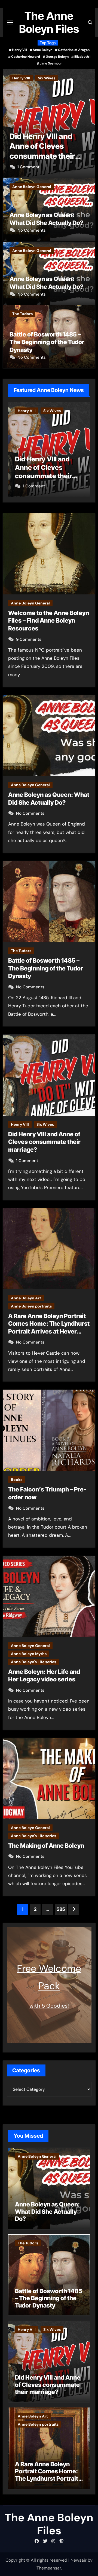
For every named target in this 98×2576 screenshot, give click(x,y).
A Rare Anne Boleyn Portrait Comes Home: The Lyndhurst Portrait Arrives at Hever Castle (49, 156)
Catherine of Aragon (74, 50)
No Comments (32, 167)
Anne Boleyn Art (27, 78)
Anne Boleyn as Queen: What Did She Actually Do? (47, 2211)
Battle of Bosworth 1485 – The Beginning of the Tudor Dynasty (47, 342)
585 (61, 1909)
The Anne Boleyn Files (49, 22)
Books (17, 1480)
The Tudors (22, 314)
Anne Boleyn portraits (71, 78)
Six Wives (45, 1124)
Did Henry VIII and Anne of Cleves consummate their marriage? (44, 1142)
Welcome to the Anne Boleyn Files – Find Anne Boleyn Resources (49, 621)
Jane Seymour (51, 63)
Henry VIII (19, 50)
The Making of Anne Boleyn (46, 1846)
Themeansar (49, 2568)
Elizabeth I (82, 57)
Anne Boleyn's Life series (33, 1662)
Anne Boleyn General (32, 187)
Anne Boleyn (42, 50)
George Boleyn (57, 57)
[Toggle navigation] (10, 22)
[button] (88, 122)
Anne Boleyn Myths (29, 1654)
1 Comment (27, 1161)
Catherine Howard (26, 57)
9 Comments (29, 639)
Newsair (79, 2560)
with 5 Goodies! (49, 2006)
